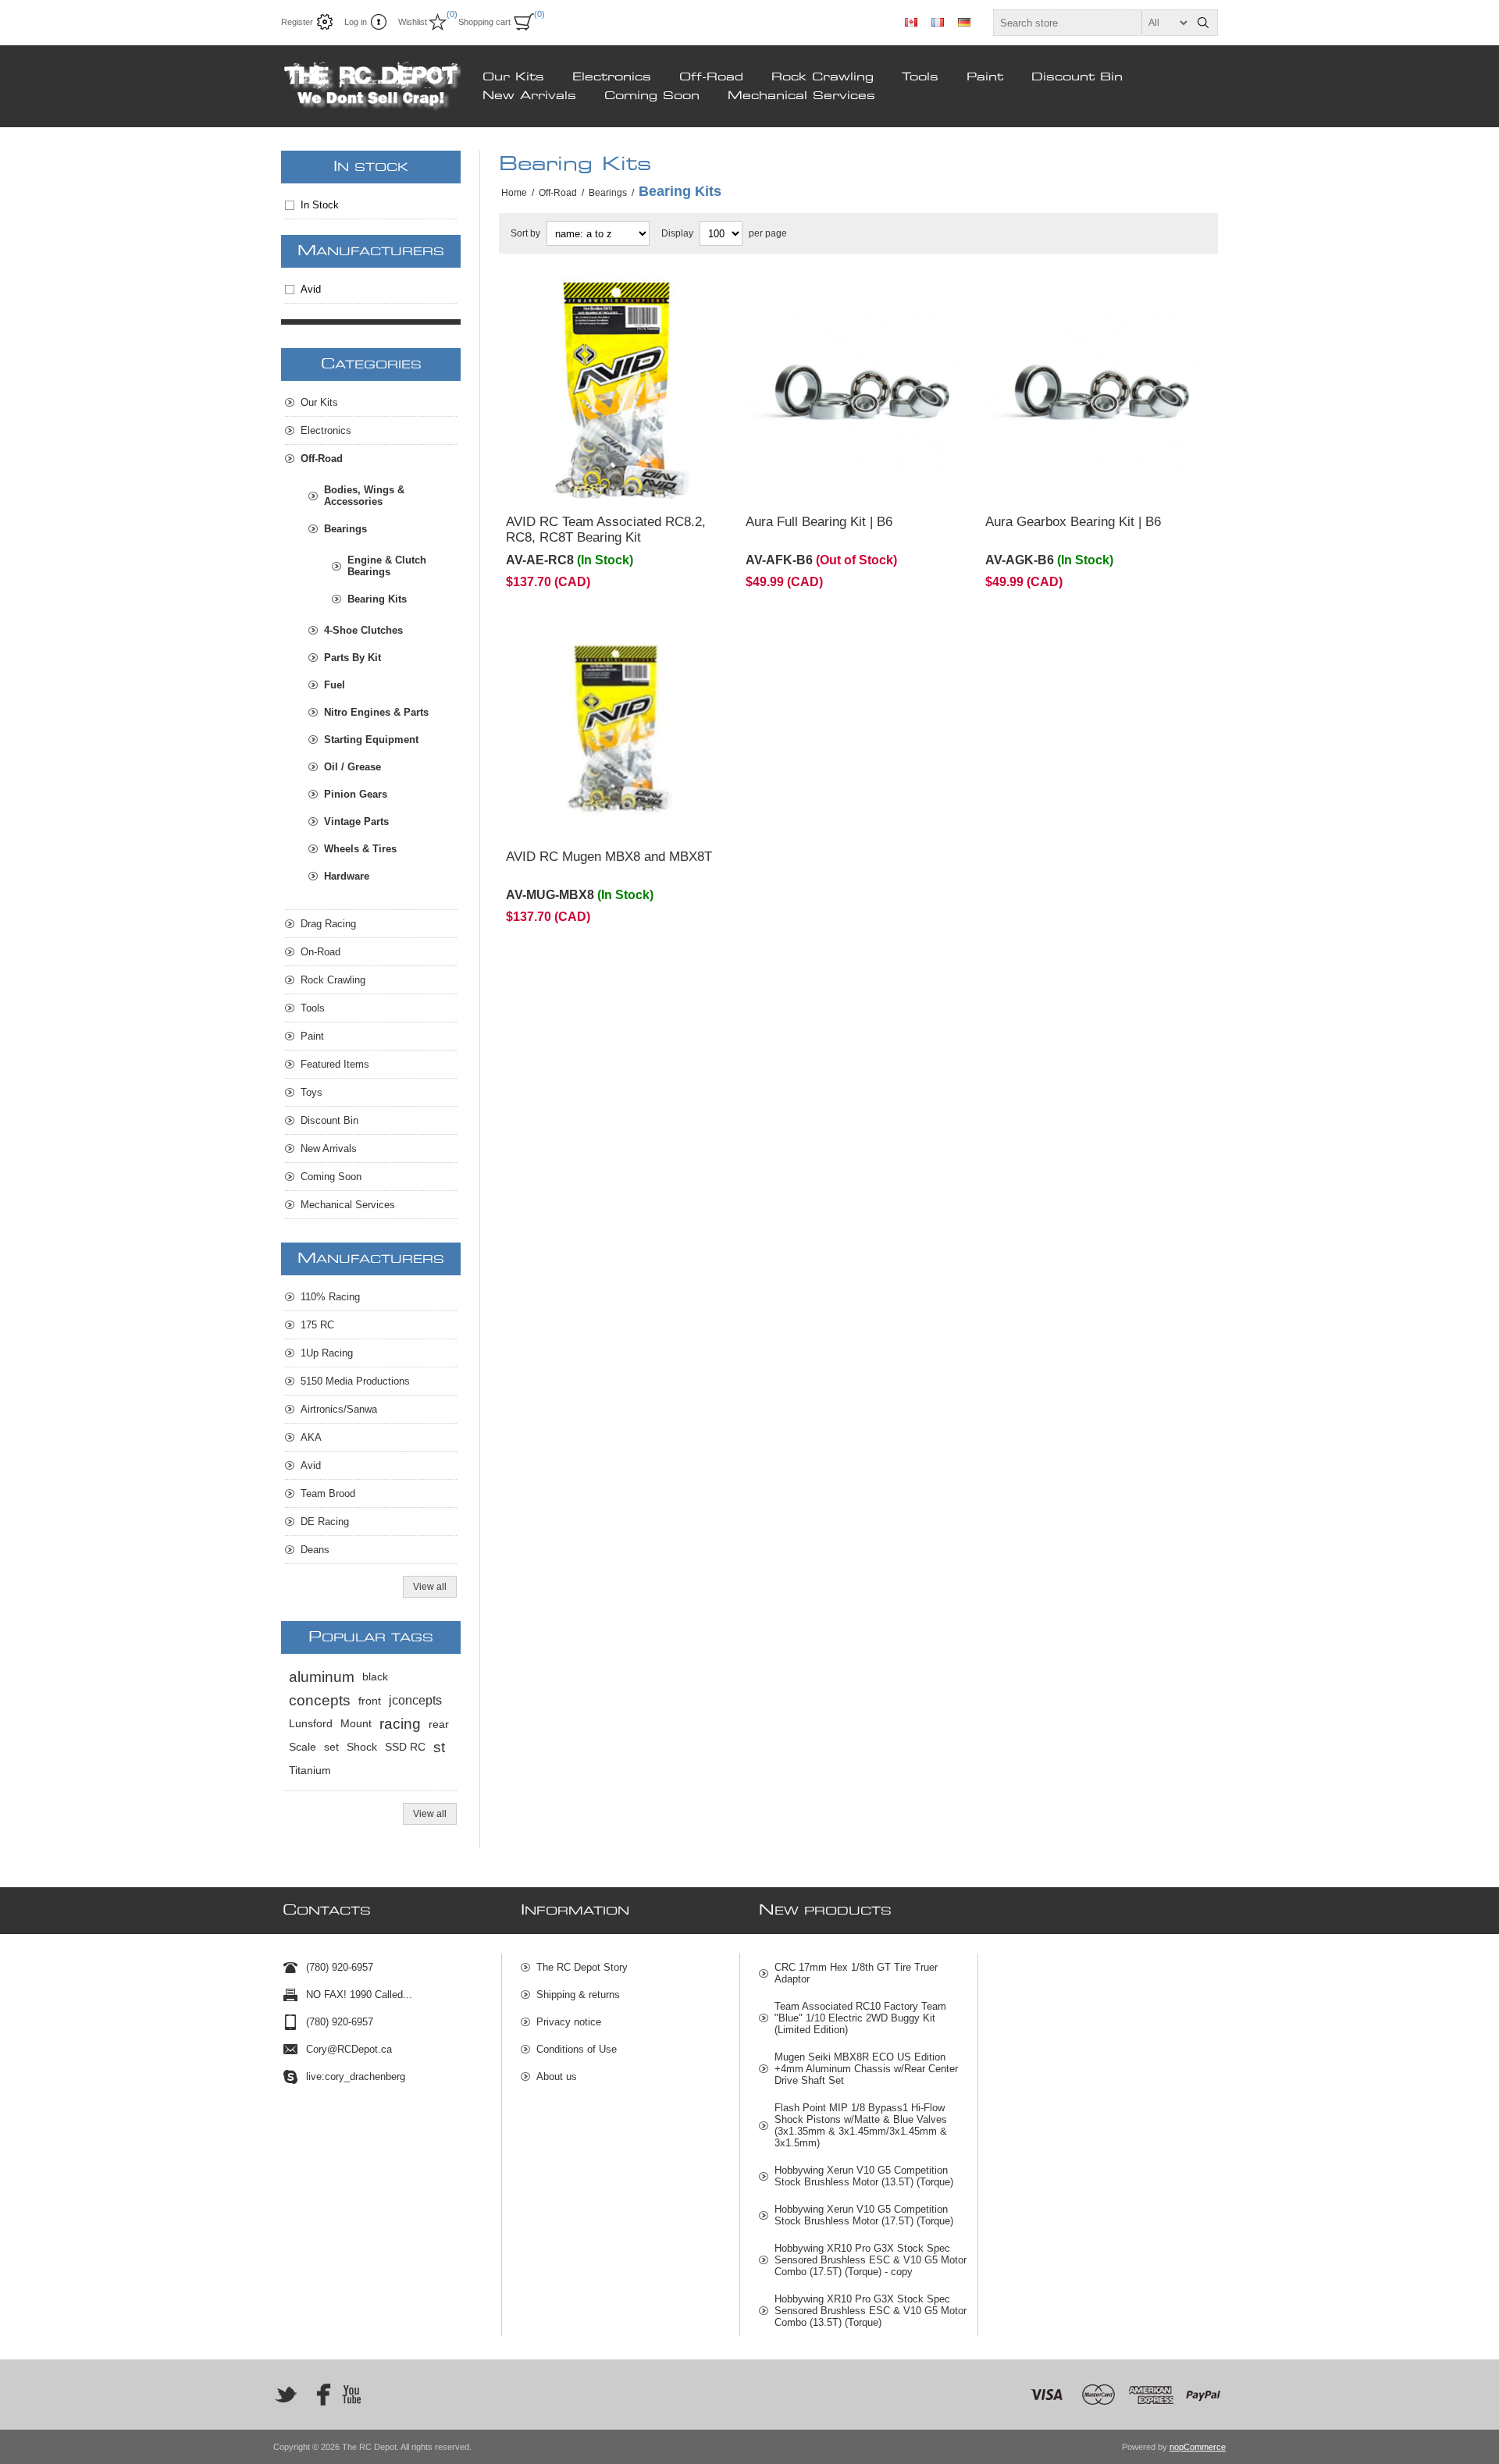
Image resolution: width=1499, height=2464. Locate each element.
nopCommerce (1198, 2447)
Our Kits (513, 77)
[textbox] (1091, 23)
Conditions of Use (577, 2049)
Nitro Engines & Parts (376, 712)
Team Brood (328, 1493)
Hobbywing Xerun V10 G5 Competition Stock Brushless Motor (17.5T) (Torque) (864, 2215)
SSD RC (405, 1747)
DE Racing (325, 1522)
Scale (303, 1747)
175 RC (317, 1325)
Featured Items (335, 1064)
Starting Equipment (371, 740)
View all (430, 1587)
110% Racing (330, 1297)
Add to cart (651, 482)
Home (514, 193)
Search (1203, 23)
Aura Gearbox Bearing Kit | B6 (1073, 522)
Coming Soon (652, 96)
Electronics (612, 77)
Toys (312, 1092)
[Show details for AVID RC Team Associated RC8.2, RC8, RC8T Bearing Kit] (619, 390)
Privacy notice (569, 2022)
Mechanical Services (801, 96)
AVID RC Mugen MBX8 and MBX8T (609, 857)
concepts (320, 1700)
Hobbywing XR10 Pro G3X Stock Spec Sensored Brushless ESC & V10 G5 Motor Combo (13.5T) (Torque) (871, 2311)
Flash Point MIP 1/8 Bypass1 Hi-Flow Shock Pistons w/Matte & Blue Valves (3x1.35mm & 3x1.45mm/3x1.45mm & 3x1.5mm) (861, 2125)
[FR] (938, 22)
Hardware (347, 876)
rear (439, 1724)
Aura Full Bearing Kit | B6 (819, 522)
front (370, 1701)
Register (297, 22)
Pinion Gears (356, 794)
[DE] (964, 22)
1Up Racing (327, 1353)
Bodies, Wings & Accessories (364, 496)
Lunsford (311, 1724)
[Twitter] (286, 2395)
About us (557, 2076)
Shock (362, 1747)
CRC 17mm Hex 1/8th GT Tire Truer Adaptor (856, 1973)
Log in (356, 22)
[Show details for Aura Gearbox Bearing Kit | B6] (1098, 390)
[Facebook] (319, 2395)
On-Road (320, 952)
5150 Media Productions (355, 1381)
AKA (311, 1437)
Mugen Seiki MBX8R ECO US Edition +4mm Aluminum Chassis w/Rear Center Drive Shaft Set (866, 2069)
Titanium (310, 1771)
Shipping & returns (578, 1995)
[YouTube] (351, 2395)
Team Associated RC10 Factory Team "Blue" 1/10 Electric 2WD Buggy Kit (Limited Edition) (860, 2018)
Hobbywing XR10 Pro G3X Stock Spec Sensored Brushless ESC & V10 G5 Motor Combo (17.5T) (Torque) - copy (871, 2260)
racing (400, 1724)
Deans (315, 1550)
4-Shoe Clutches (363, 630)
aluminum (322, 1677)
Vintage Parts (356, 821)
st (439, 1747)
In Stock (320, 205)
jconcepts (415, 1700)
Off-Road (711, 77)
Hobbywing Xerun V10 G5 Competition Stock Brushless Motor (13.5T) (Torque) (864, 2176)
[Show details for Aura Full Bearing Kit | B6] (858, 390)
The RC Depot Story (582, 1967)
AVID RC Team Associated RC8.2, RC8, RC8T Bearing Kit (606, 530)
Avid (311, 289)
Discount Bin (1077, 77)
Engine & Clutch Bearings (387, 566)
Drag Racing (328, 924)
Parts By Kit (352, 658)
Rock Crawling (822, 77)
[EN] (911, 22)
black (375, 1677)
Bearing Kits (377, 599)
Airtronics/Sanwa (339, 1409)
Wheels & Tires (360, 849)
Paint (985, 77)
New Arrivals (529, 96)
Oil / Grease (352, 767)
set (331, 1747)
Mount (356, 1724)
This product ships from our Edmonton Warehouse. (600, 299)
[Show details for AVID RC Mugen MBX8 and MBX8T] (619, 725)
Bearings (345, 529)
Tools (920, 77)
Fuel (335, 685)
